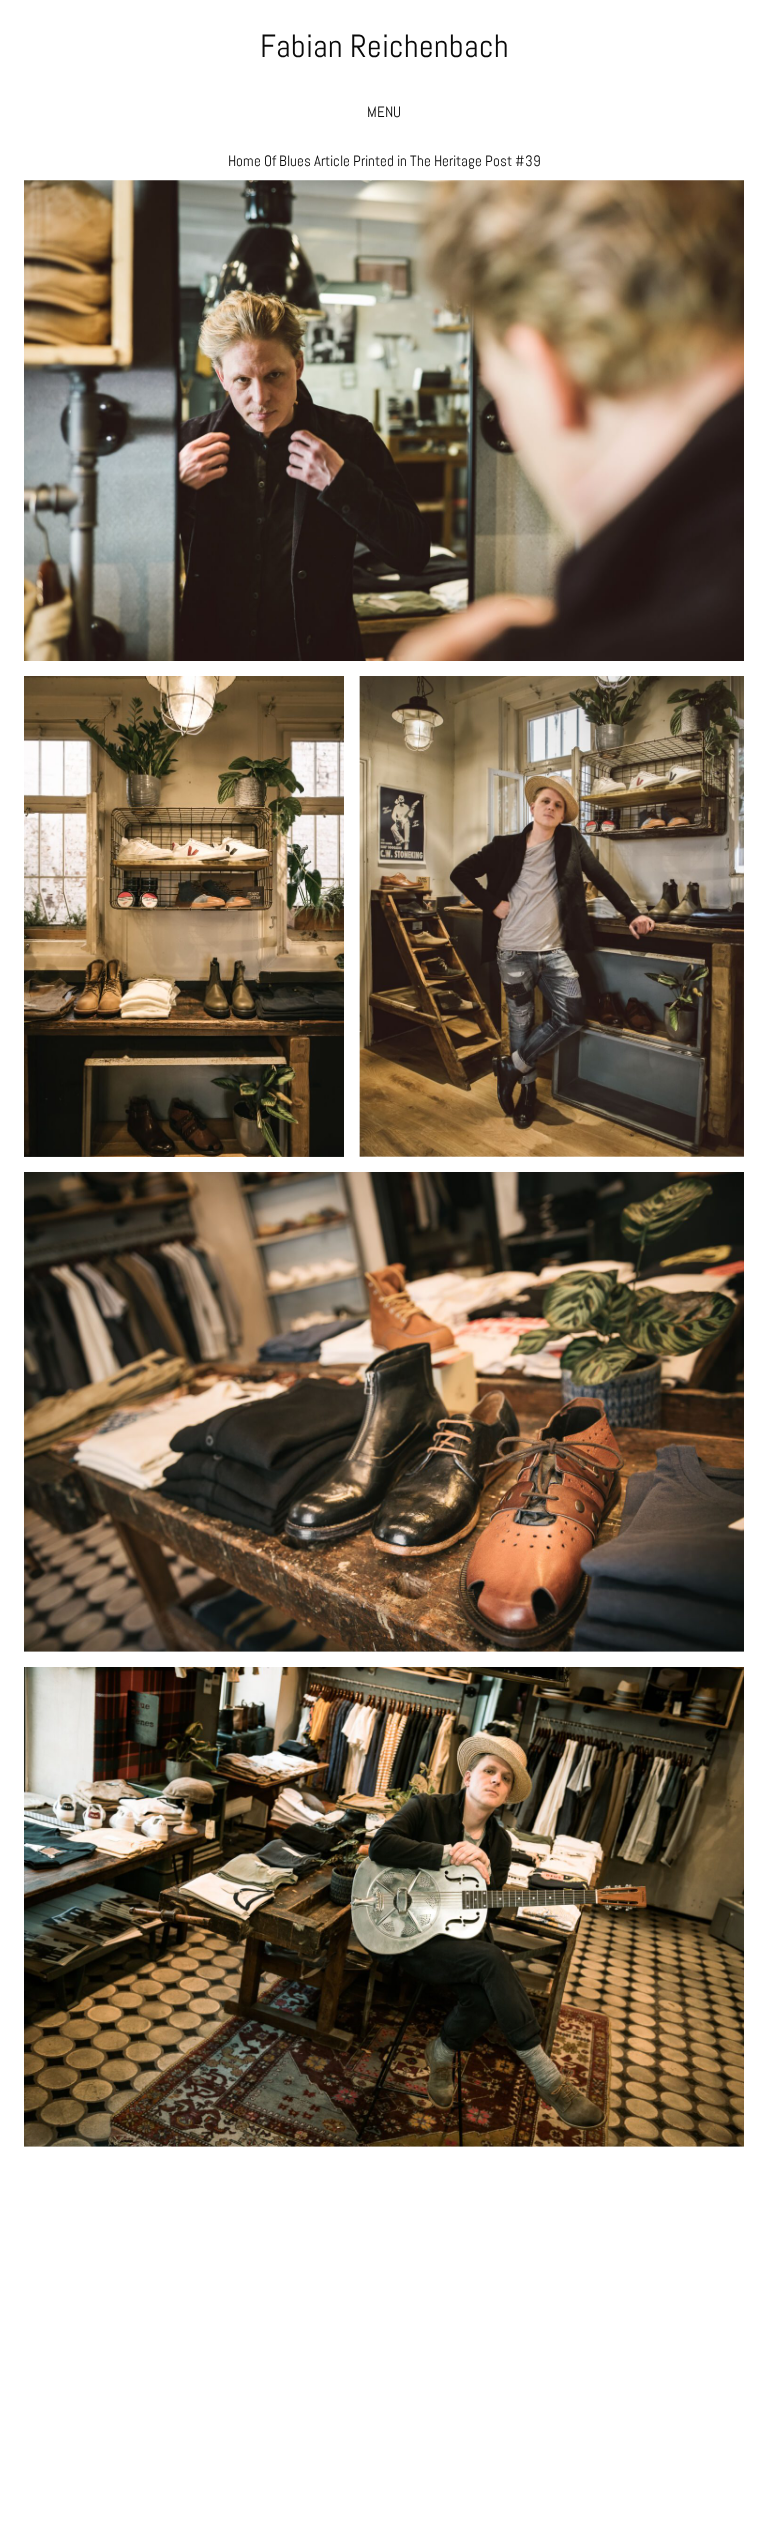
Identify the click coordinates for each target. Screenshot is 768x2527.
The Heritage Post (461, 160)
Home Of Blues (269, 160)
